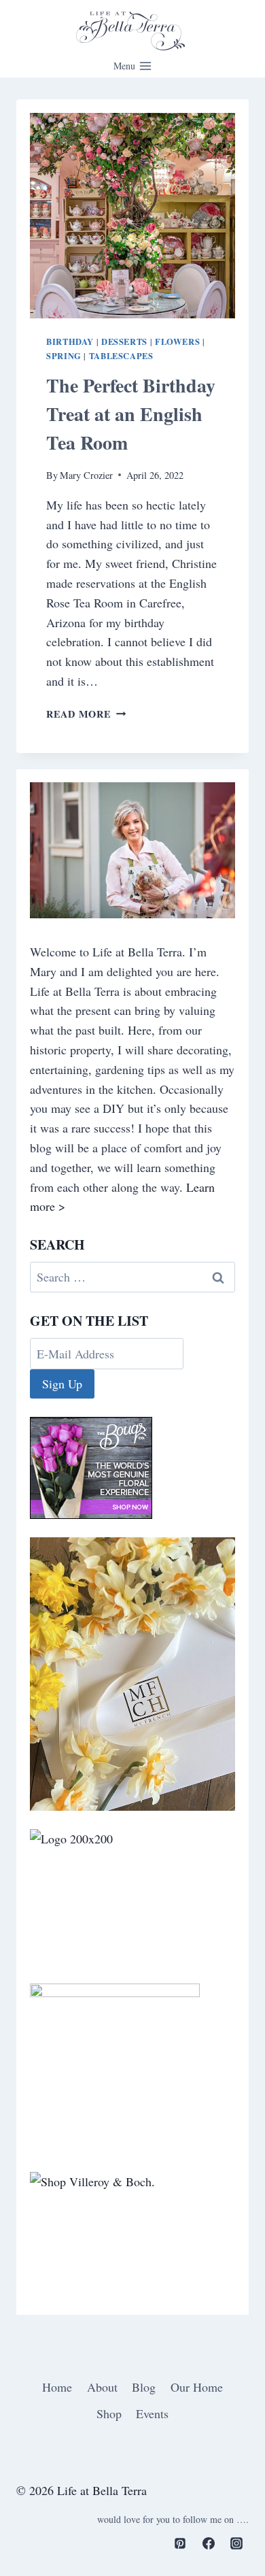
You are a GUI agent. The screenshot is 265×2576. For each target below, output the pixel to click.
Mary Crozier (86, 475)
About (102, 2387)
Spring (64, 356)
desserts (124, 341)
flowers (177, 341)
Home (57, 2387)
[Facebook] (209, 2543)
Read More (86, 714)
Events (152, 2413)
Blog (144, 2387)
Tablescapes (121, 356)
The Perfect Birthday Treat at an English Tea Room (131, 414)
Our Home (197, 2387)
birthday (70, 341)
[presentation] (132, 216)
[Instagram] (236, 2543)
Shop (109, 2413)
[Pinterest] (180, 2543)
